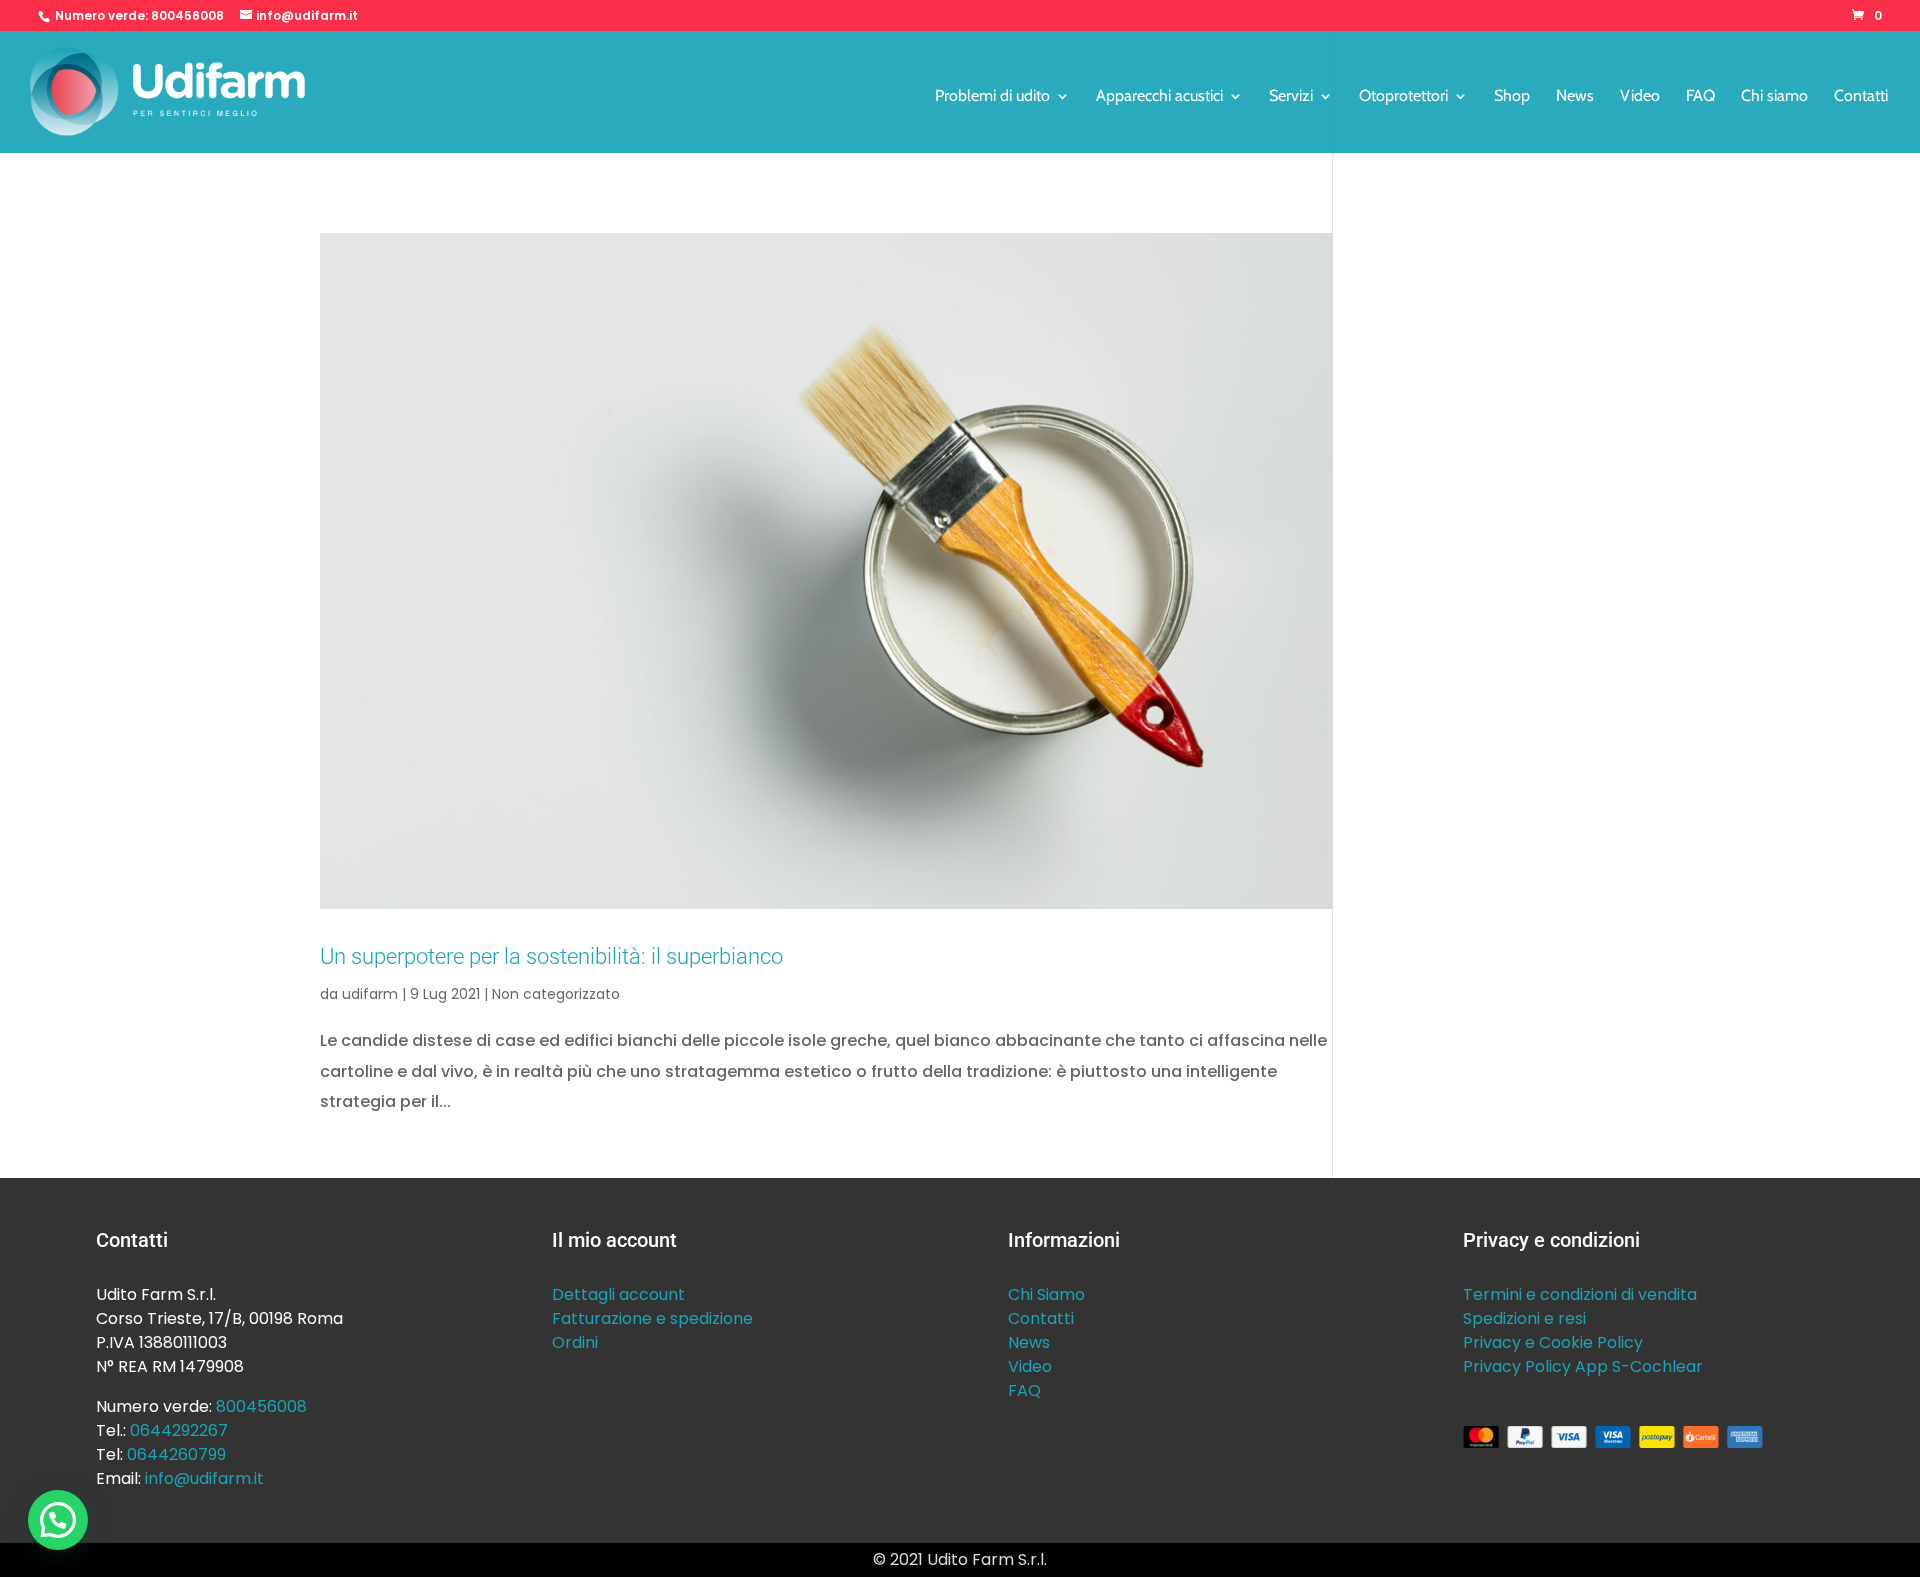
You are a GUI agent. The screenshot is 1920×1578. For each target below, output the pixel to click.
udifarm (370, 994)
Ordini (575, 1342)
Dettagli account (618, 1294)
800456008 (187, 15)
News (1575, 97)
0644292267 (179, 1430)
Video (1640, 97)
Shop (1512, 97)
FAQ (1700, 97)
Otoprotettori (1403, 97)
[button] (58, 1520)
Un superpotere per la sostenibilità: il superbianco (551, 956)
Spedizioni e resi (1524, 1318)
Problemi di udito (992, 97)
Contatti (1861, 97)
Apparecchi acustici (1159, 97)
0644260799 (176, 1454)
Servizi (1291, 97)
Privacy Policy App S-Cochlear (1583, 1366)
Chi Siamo (1046, 1294)
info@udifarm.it (204, 1478)
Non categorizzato (556, 994)
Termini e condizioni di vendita (1580, 1294)
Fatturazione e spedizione (652, 1318)
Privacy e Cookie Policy (1553, 1342)
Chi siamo (1774, 97)
